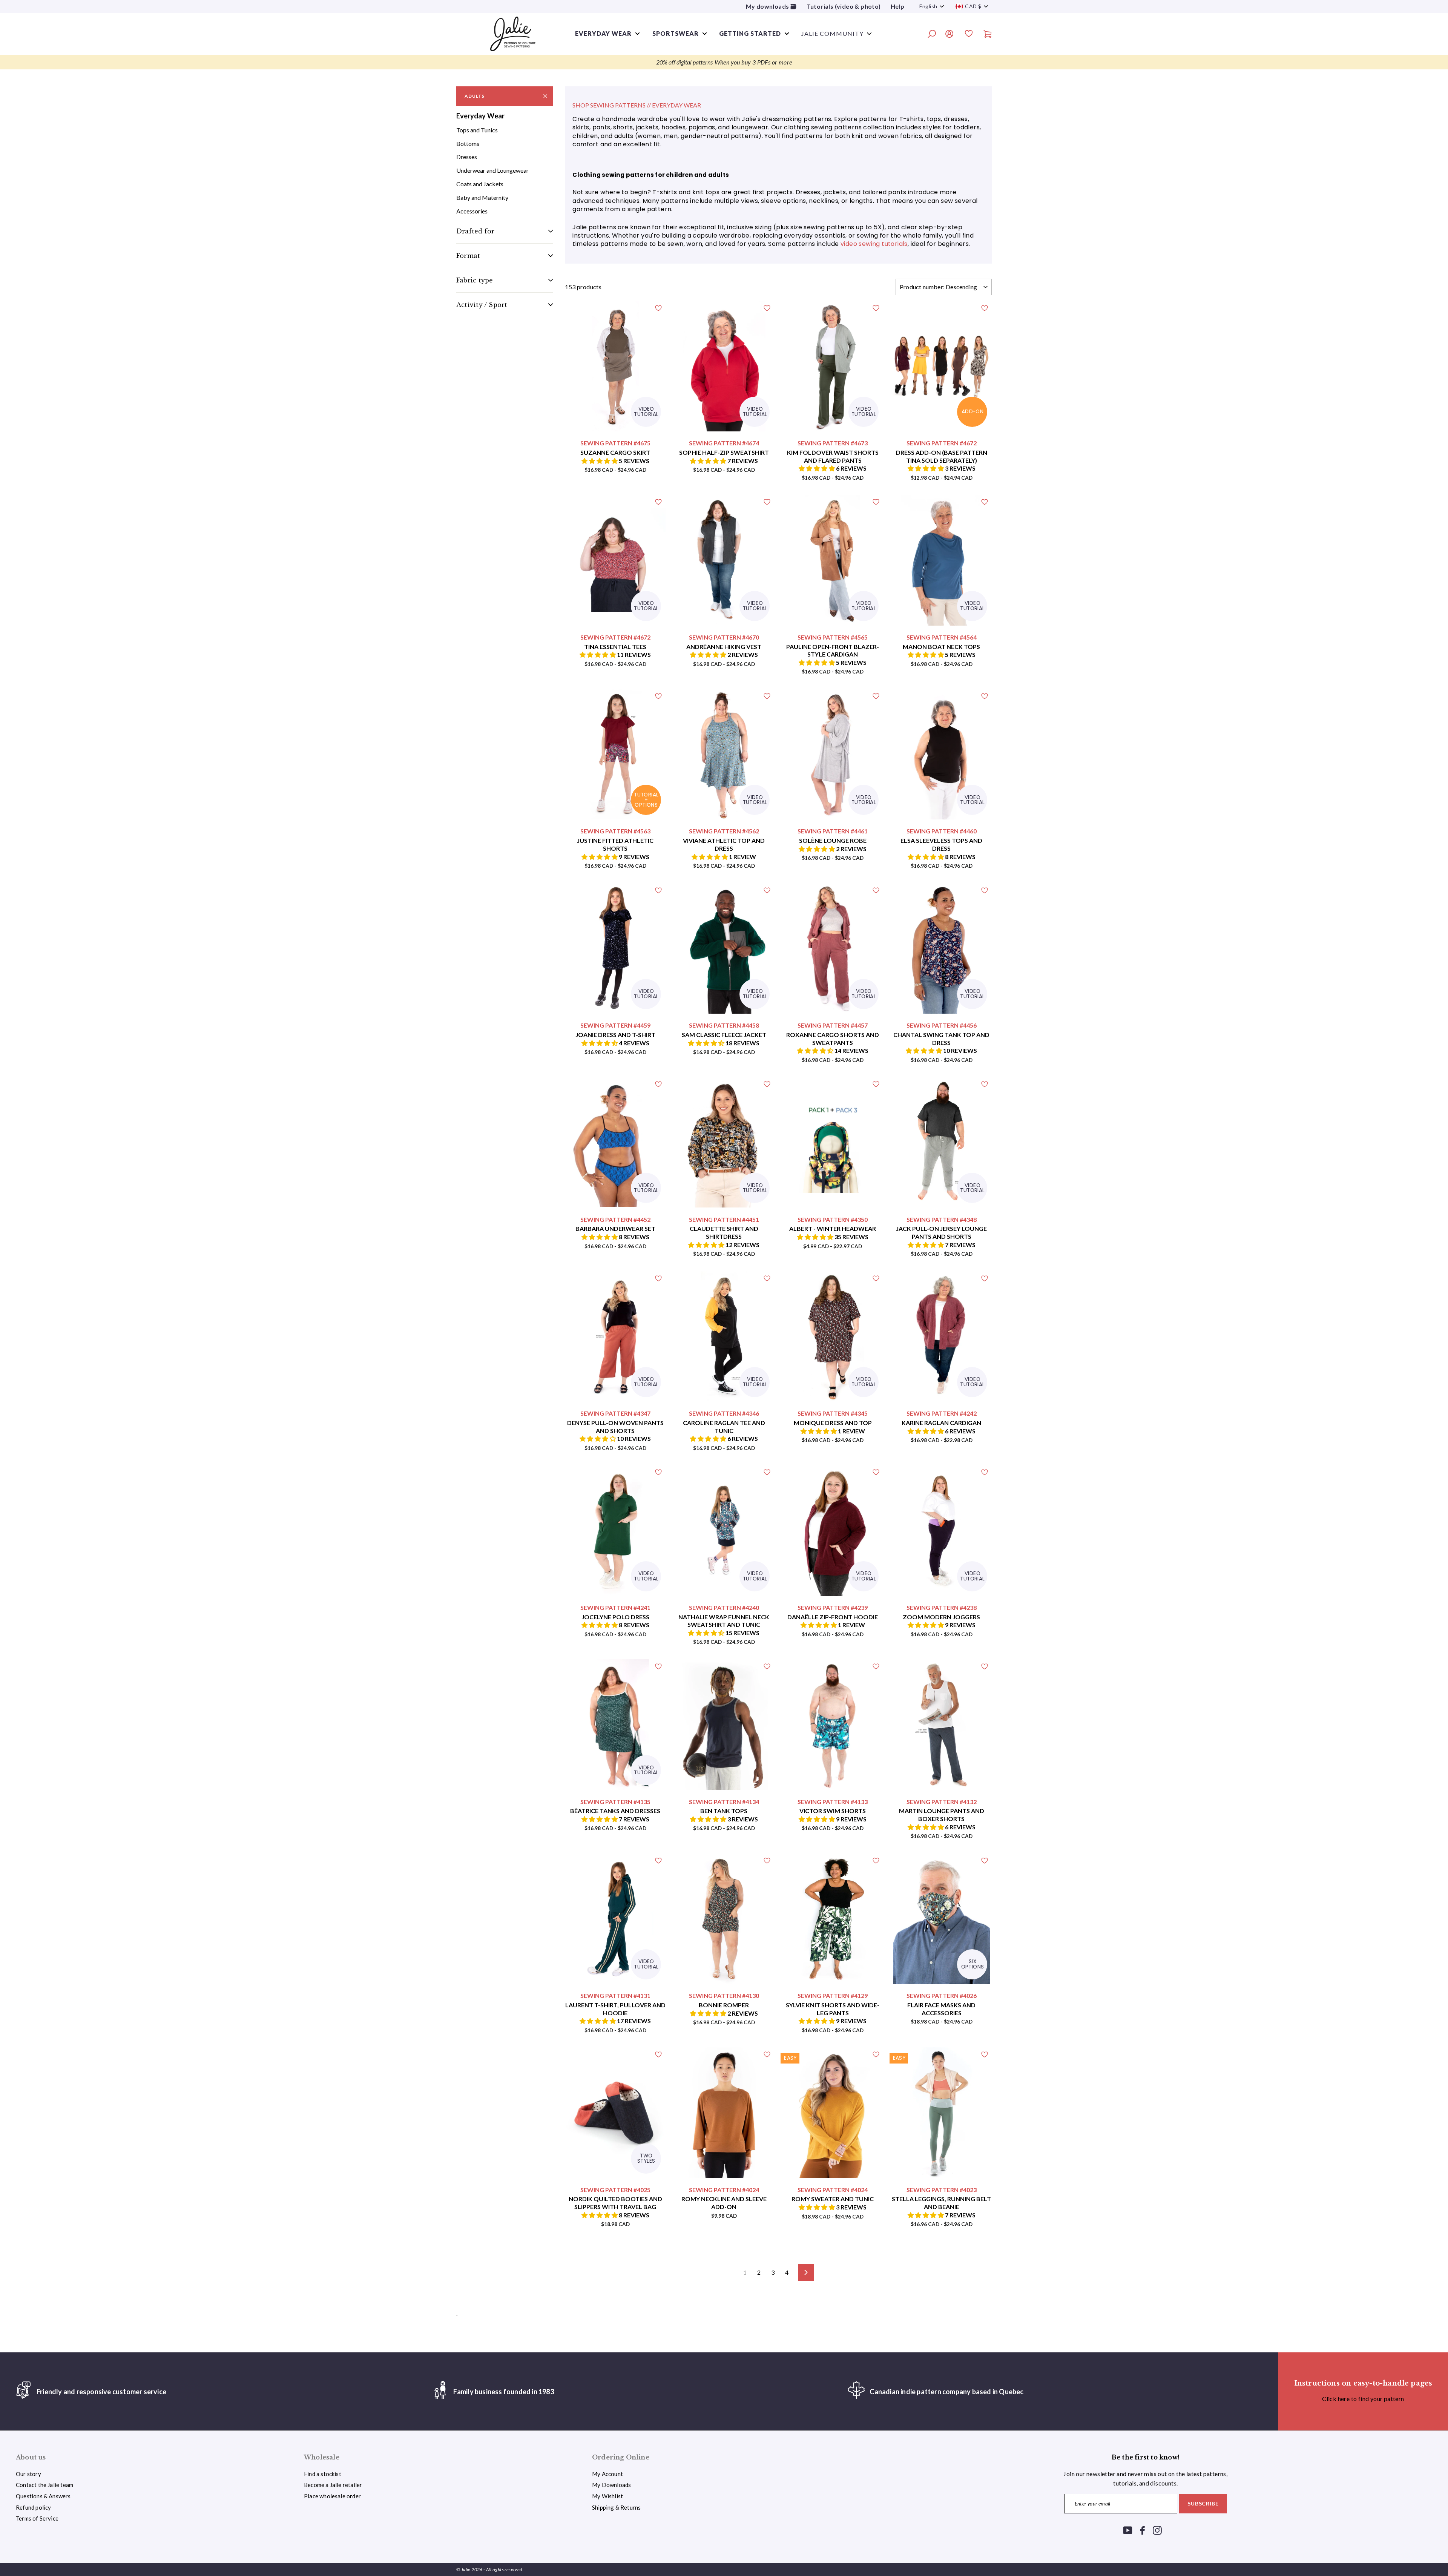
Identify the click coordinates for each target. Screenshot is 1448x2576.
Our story (28, 2474)
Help (898, 6)
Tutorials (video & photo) (844, 6)
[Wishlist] (969, 35)
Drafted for (475, 231)
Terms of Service (37, 2518)
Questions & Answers (43, 2496)
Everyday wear (603, 33)
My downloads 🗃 (771, 6)
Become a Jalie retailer (333, 2485)
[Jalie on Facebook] (1143, 2530)
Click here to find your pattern (1363, 2399)
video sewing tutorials (874, 244)
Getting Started (750, 33)
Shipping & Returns (616, 2507)
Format (468, 256)
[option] (724, 62)
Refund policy (33, 2507)
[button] (600, 461)
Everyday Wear (480, 116)
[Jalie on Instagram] (1157, 2530)
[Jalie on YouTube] (1128, 2530)
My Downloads (611, 2485)
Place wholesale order (332, 2496)
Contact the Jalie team (44, 2485)
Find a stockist (323, 2474)
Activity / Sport (482, 305)
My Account (607, 2474)
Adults (475, 96)
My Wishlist (607, 2496)
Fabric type (475, 280)
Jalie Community (832, 33)
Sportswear (676, 33)
